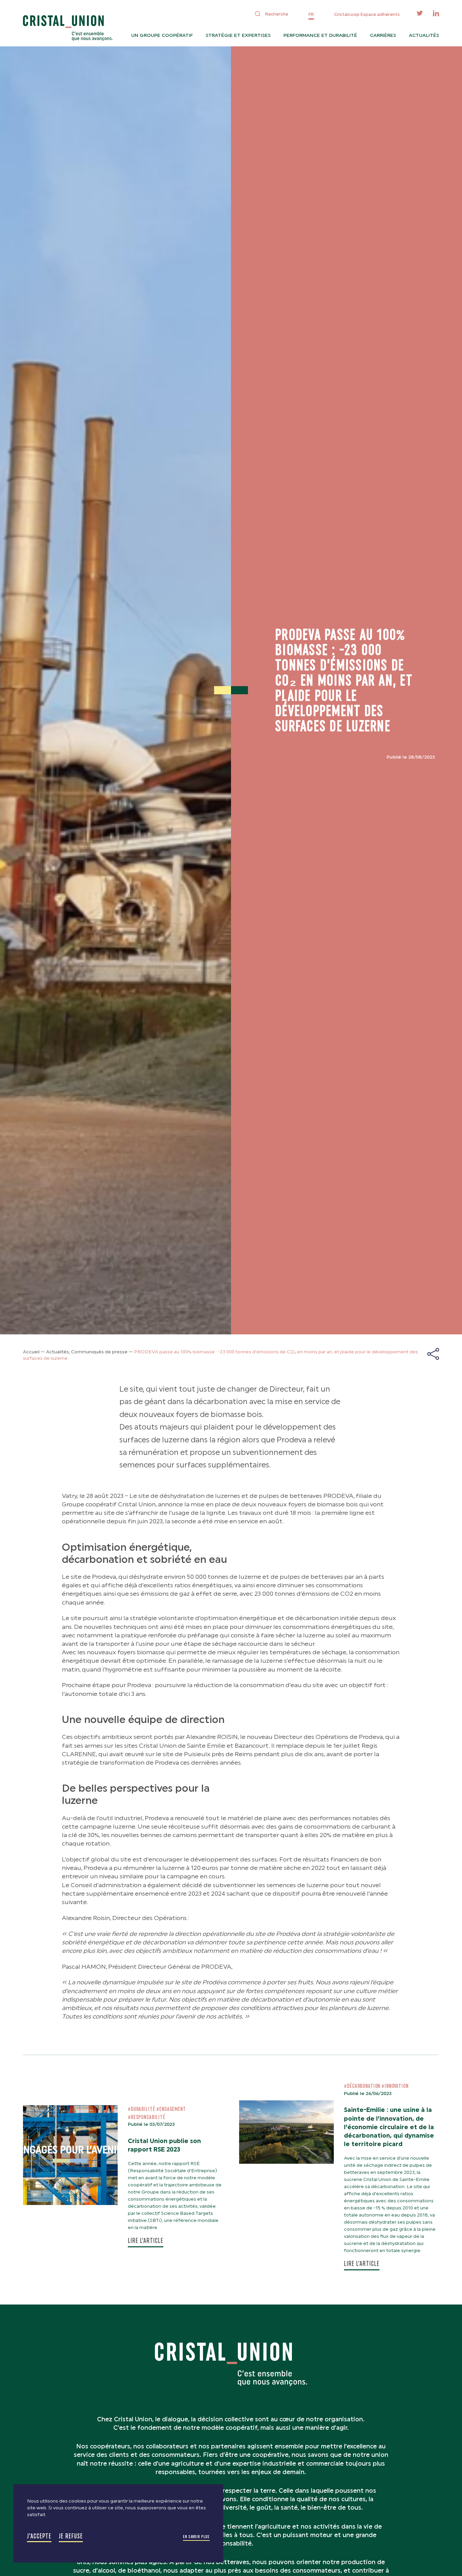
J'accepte (39, 2536)
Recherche (277, 14)
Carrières (383, 35)
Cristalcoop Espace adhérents (367, 14)
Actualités (424, 35)
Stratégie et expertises (238, 35)
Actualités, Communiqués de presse (87, 1352)
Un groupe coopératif (162, 35)
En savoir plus (196, 2537)
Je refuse (71, 2536)
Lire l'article (146, 2241)
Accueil (31, 1352)
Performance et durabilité (320, 35)
